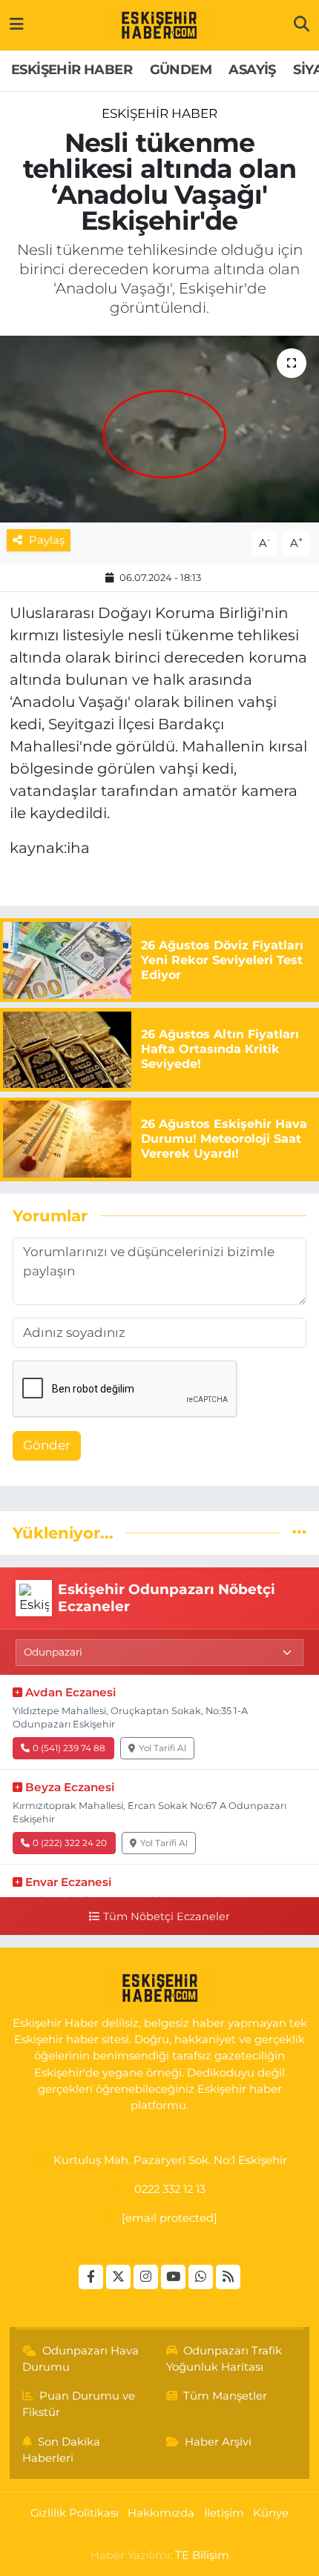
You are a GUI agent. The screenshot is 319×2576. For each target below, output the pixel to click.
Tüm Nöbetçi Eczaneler (166, 1916)
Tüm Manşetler (225, 2396)
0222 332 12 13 (170, 2189)
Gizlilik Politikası (75, 2513)
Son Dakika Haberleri (62, 2450)
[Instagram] (146, 2277)
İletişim (224, 2513)
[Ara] (302, 24)
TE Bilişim (202, 2555)
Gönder (47, 1445)
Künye (271, 2513)
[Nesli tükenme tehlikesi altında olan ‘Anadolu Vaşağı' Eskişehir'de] (159, 429)
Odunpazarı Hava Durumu (81, 2359)
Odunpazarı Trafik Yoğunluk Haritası (224, 2359)
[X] (118, 2277)
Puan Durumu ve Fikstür (79, 2404)
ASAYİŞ (252, 70)
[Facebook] (91, 2277)
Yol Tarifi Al (162, 1748)
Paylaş (47, 540)
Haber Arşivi (218, 2442)
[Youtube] (173, 2277)
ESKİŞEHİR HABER (72, 70)
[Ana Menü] (17, 24)
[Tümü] (299, 1533)
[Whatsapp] (201, 2277)
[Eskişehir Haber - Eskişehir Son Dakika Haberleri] (159, 25)
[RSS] (228, 2277)
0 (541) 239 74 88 (69, 1748)
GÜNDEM (181, 70)
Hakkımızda (161, 2513)
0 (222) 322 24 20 (70, 1843)
